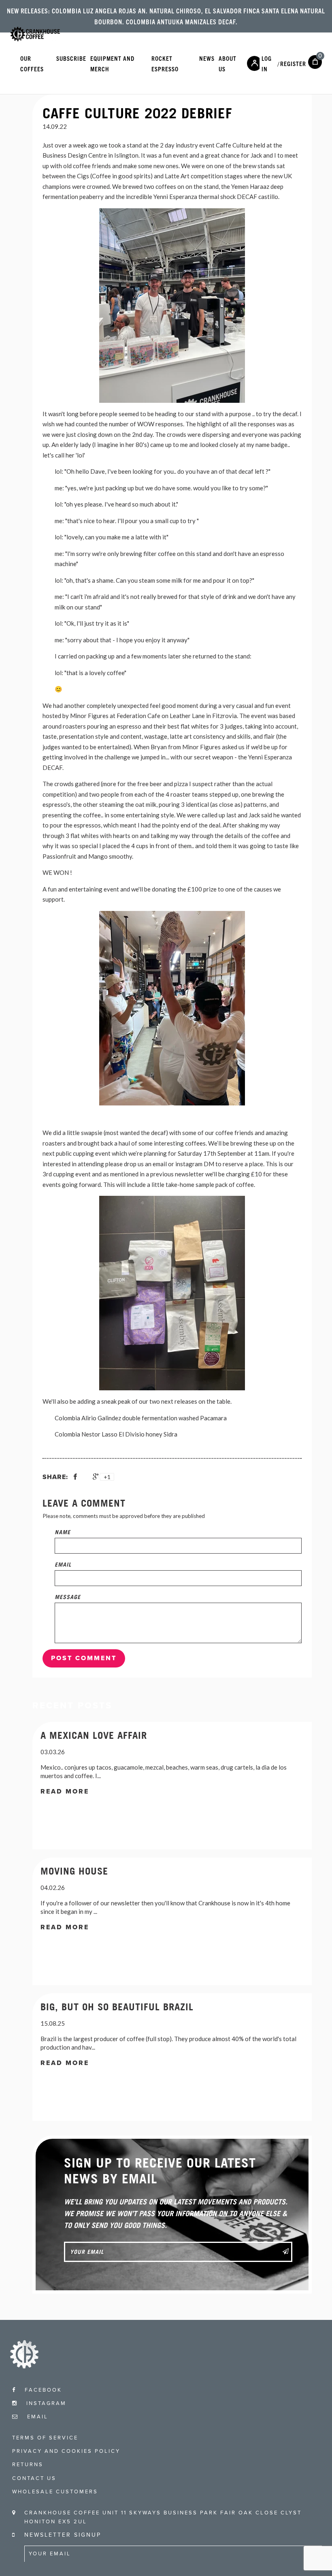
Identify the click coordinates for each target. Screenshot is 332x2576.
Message (68, 1597)
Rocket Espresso (165, 63)
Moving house (74, 1871)
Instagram (45, 2403)
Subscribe (71, 58)
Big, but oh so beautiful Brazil (117, 2007)
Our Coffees (32, 63)
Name (63, 1532)
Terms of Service (45, 2438)
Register (293, 63)
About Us (228, 63)
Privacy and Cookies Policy (66, 2451)
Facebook (42, 2390)
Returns (28, 2465)
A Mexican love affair (94, 1735)
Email (63, 1564)
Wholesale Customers (55, 2492)
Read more (65, 1791)
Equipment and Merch (112, 63)
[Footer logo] (24, 2366)
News (207, 58)
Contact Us (34, 2478)
